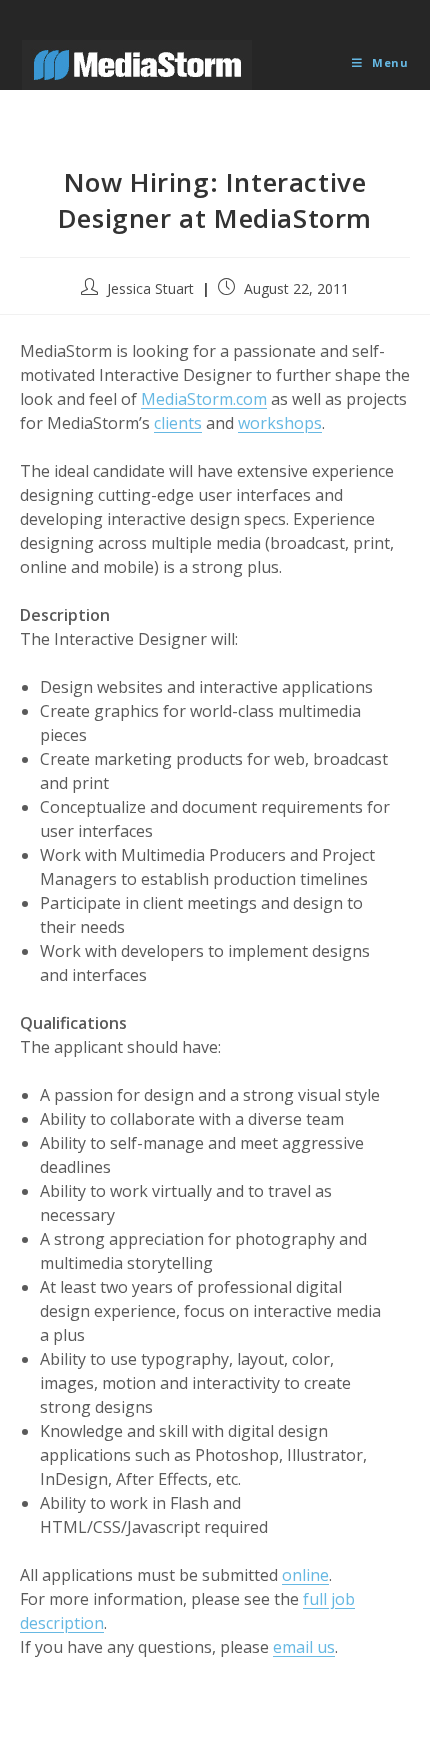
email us (304, 1647)
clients (178, 423)
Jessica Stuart (150, 288)
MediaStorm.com (204, 399)
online (305, 1575)
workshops (280, 423)
